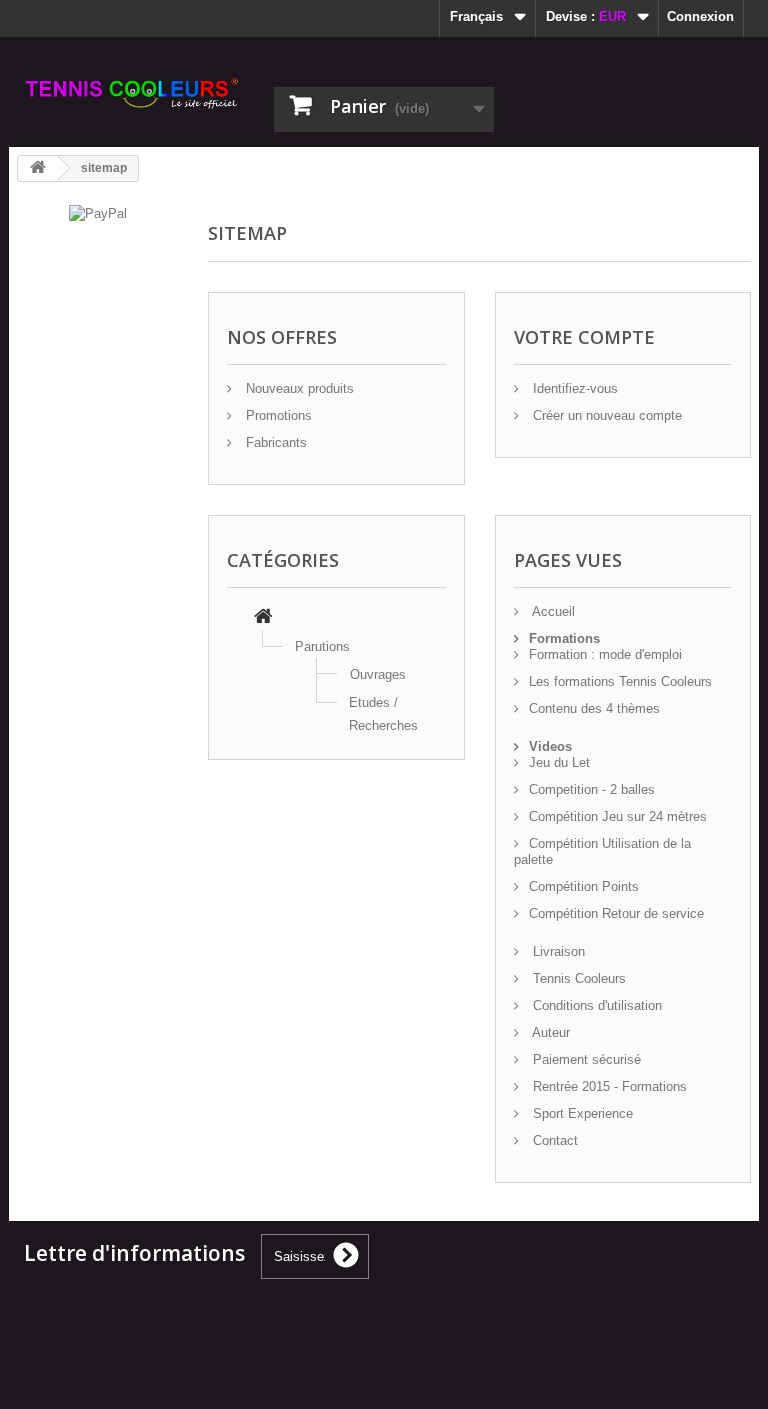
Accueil (552, 611)
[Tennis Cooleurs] (134, 93)
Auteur (549, 1032)
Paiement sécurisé (585, 1059)
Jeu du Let (559, 762)
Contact (553, 1140)
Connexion (700, 16)
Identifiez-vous (573, 388)
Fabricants (274, 442)
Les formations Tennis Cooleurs (620, 681)
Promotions (277, 415)
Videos (550, 746)
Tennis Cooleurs (577, 978)
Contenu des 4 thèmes (594, 708)
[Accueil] (263, 618)
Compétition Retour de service (616, 913)
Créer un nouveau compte (605, 415)
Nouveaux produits (298, 388)
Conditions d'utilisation (595, 1005)
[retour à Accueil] (38, 168)
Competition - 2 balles (592, 789)
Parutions (322, 646)
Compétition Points (584, 886)
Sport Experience (581, 1113)
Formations (564, 638)
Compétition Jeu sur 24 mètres (618, 816)
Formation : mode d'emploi (605, 654)
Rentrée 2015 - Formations (608, 1086)
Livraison (557, 951)
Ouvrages (378, 674)
